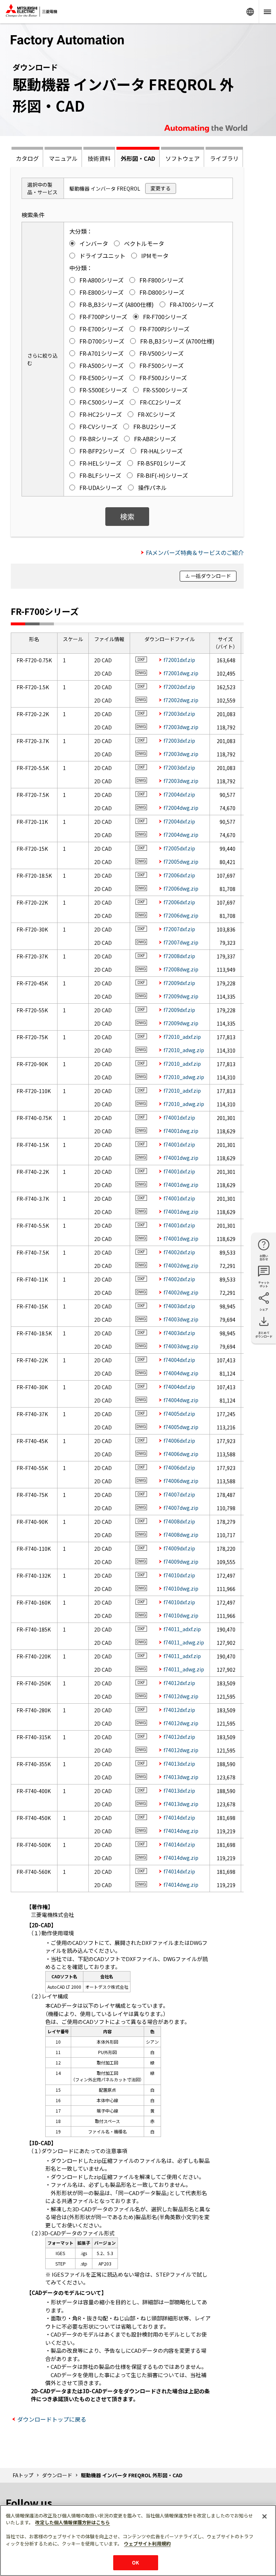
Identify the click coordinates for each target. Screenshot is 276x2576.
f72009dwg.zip (181, 996)
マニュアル (63, 158)
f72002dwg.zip (181, 700)
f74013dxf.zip (179, 1764)
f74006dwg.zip (181, 1454)
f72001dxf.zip (179, 660)
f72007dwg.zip (181, 942)
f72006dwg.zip (181, 888)
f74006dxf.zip (179, 1441)
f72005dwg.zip (181, 862)
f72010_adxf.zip (182, 1037)
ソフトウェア (183, 158)
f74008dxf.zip (179, 1521)
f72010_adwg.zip (184, 1050)
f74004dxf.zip (179, 1360)
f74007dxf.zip (179, 1494)
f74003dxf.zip (179, 1306)
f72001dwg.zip (181, 673)
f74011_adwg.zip (184, 1642)
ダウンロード (57, 2475)
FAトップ (23, 2475)
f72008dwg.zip (181, 969)
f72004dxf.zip (179, 794)
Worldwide (250, 12)
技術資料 (99, 158)
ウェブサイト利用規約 (147, 2544)
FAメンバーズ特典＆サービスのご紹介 (195, 552)
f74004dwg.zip (181, 1373)
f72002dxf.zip (179, 687)
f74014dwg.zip (181, 1831)
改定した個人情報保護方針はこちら (73, 2522)
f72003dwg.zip (181, 727)
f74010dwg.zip (181, 1588)
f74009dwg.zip (181, 1562)
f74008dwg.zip (181, 1535)
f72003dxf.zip (179, 714)
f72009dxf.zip (179, 983)
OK (135, 2563)
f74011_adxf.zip (182, 1629)
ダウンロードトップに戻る (52, 2419)
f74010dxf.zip (179, 1575)
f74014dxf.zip (179, 1817)
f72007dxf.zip (179, 929)
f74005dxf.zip (179, 1414)
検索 (127, 516)
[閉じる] (264, 2516)
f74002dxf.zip (179, 1252)
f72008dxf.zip (179, 956)
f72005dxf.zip (179, 848)
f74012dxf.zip (179, 1683)
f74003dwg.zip (181, 1319)
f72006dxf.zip (179, 875)
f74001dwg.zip (181, 1131)
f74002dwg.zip (181, 1265)
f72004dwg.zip (181, 808)
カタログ (27, 158)
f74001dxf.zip (179, 1117)
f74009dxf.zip (179, 1548)
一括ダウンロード (211, 576)
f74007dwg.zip (181, 1508)
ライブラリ (224, 158)
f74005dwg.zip (181, 1427)
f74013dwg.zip (181, 1777)
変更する (161, 188)
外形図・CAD (138, 158)
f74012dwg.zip (181, 1696)
